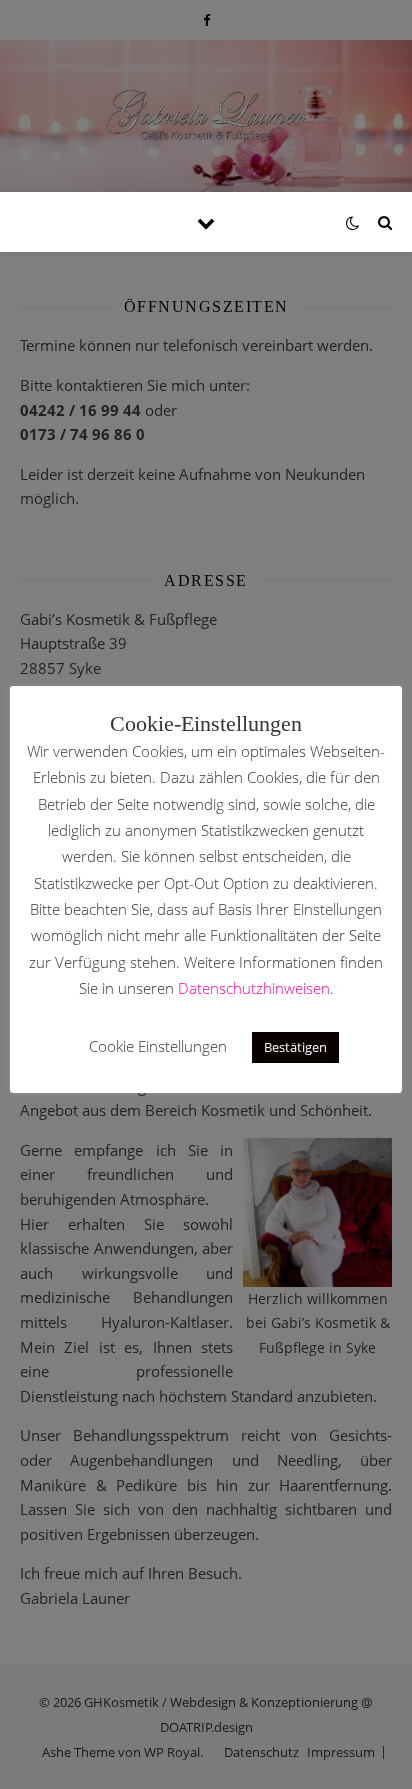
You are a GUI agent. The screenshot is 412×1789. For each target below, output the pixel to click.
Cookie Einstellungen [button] (158, 1046)
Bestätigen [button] (295, 1047)
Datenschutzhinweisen (254, 988)
